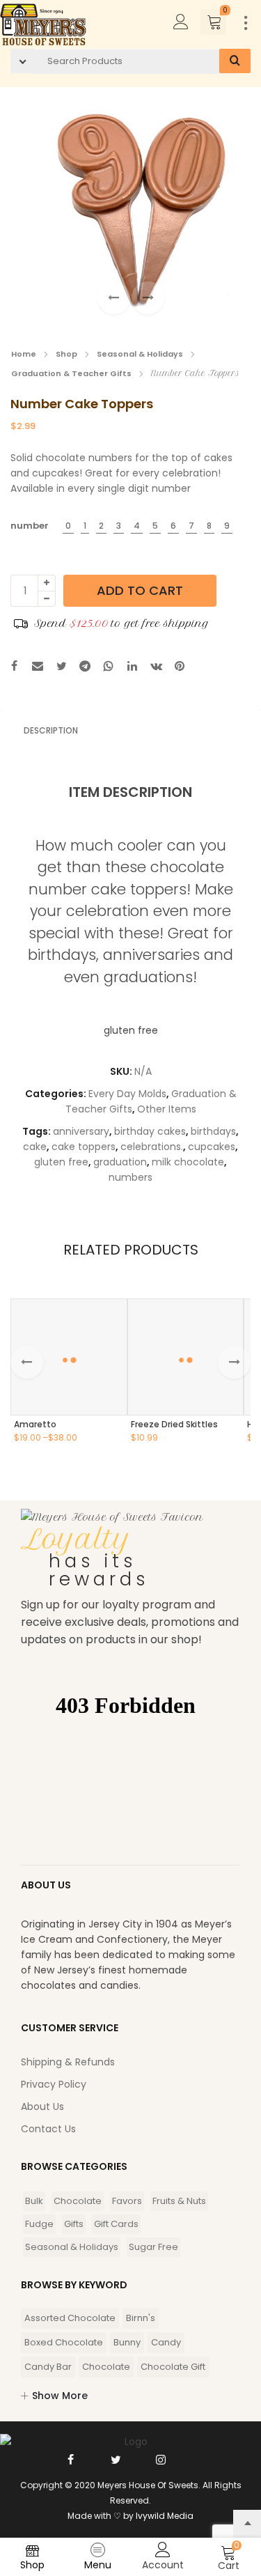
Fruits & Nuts (179, 2201)
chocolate (106, 2367)
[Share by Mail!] (38, 668)
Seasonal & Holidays (140, 354)
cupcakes (212, 1147)
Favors (127, 2201)
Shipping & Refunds (68, 2062)
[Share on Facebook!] (14, 668)
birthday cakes (150, 1131)
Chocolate (78, 2201)
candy (166, 2342)
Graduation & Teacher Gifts (71, 373)
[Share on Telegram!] (85, 668)
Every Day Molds (127, 1094)
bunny (127, 2342)
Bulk (34, 2201)
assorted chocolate (70, 2318)
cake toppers (84, 1147)
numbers (130, 1177)
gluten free (61, 1162)
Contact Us (48, 2129)
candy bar (48, 2367)
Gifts (74, 2224)
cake (35, 1147)
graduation (120, 1162)
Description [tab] (51, 730)
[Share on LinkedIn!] (132, 668)
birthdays (213, 1131)
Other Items (167, 1109)
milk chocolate (188, 1162)
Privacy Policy (54, 2084)
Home (24, 354)
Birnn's (141, 2318)
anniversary (81, 1131)
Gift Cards (116, 2224)
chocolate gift (173, 2367)
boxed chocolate (64, 2342)
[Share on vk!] (156, 668)
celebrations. (152, 1147)
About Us (42, 2106)
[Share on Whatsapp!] (109, 668)
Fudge (39, 2224)
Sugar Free (153, 2247)
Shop (66, 354)
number (30, 526)
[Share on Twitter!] (61, 668)
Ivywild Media (165, 2516)
